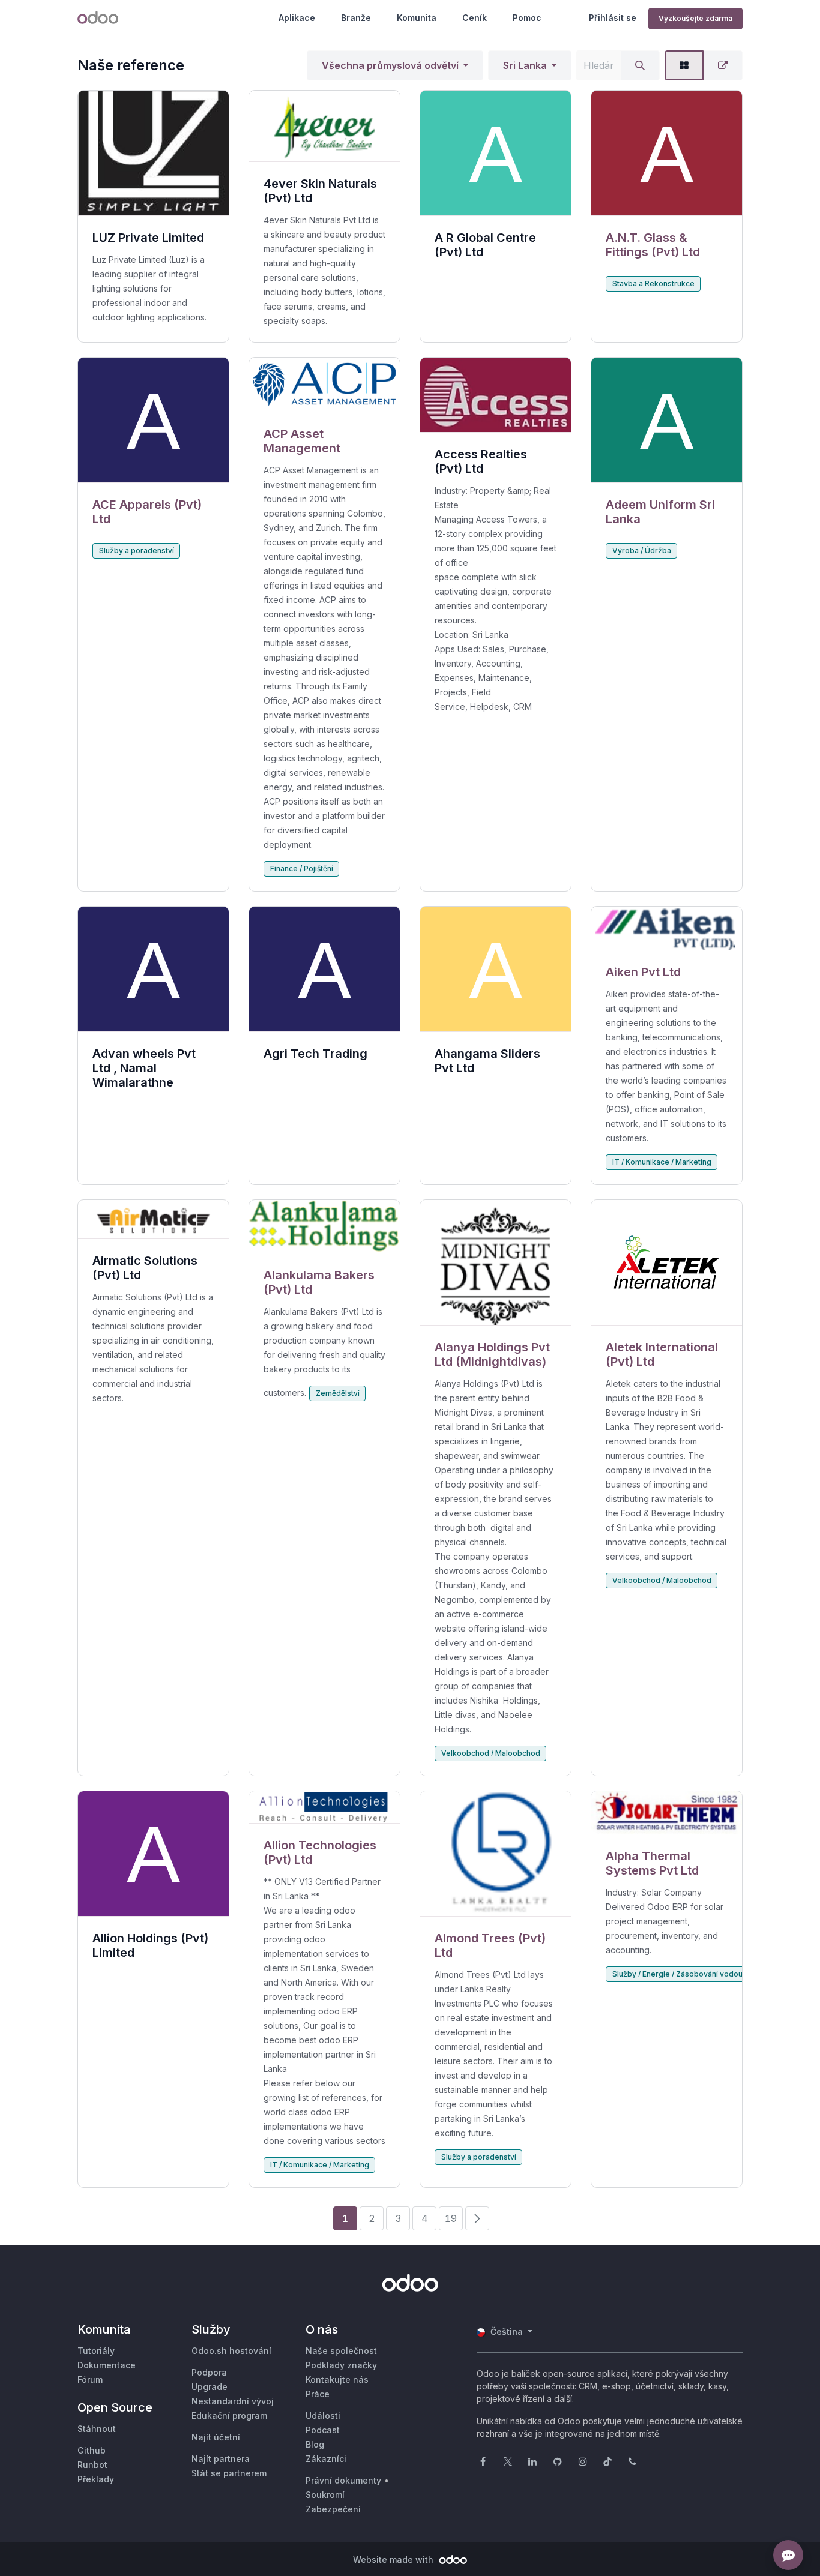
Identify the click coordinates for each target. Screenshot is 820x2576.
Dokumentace (107, 2365)
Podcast (323, 2430)
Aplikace (297, 18)
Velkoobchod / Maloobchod (491, 1753)
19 (451, 2218)
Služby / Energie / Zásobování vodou (677, 1974)
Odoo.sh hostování (231, 2351)
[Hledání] (640, 65)
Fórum (90, 2379)
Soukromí (325, 2495)
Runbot (92, 2465)
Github (92, 2450)
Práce (318, 2394)
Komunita (417, 18)
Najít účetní (216, 2437)
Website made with (394, 2559)
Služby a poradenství (137, 551)
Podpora (209, 2372)
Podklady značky (341, 2365)
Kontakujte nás (337, 2379)
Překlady (96, 2479)
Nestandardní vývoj (233, 2401)
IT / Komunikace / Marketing (662, 1162)
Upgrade (210, 2387)
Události (323, 2415)
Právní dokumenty (343, 2480)
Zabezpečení (333, 2509)
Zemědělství (338, 1393)
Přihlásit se (613, 18)
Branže (356, 18)
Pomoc (527, 18)
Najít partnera (221, 2459)
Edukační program (229, 2415)
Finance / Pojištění (302, 869)
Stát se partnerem (229, 2473)
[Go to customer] (667, 153)
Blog (315, 2444)
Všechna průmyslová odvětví (390, 65)
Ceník (475, 18)
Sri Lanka (525, 65)
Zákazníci (326, 2459)
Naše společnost (341, 2351)
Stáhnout (97, 2429)
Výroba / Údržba (642, 551)
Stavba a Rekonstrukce (653, 284)
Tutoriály (96, 2351)
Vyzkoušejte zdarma (695, 18)
